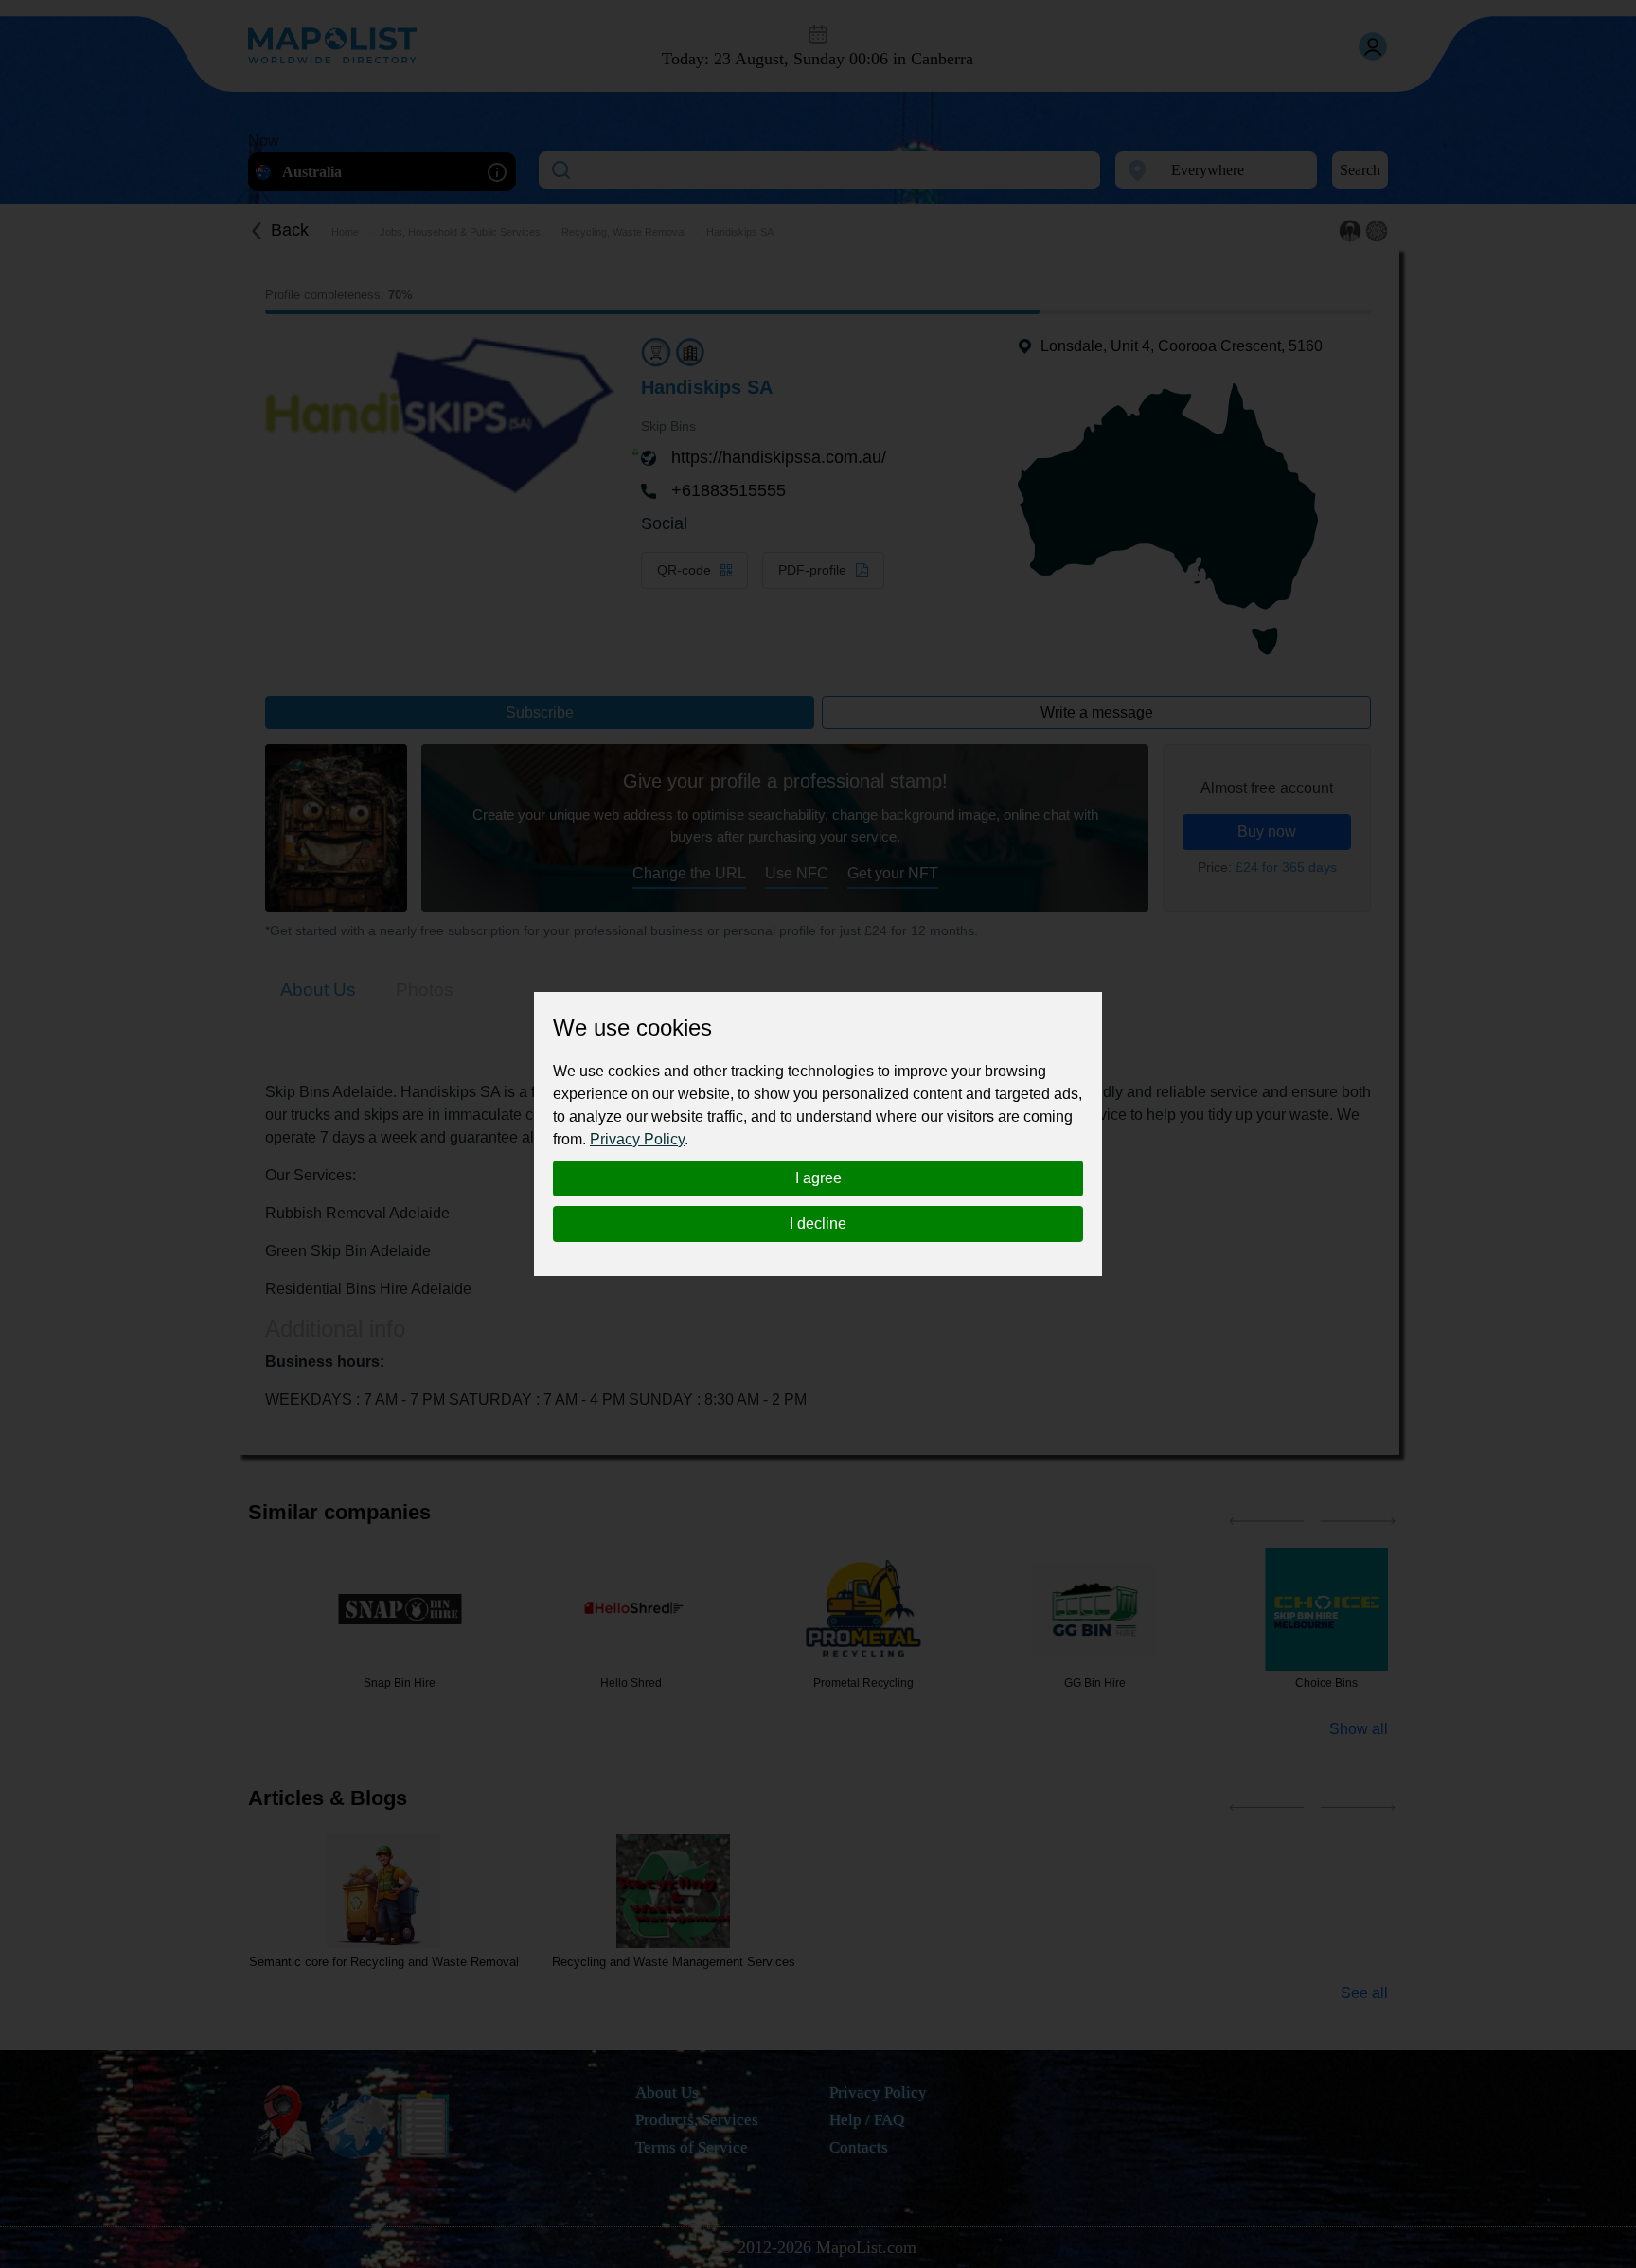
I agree (818, 1178)
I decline (818, 1223)
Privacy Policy (637, 1139)
